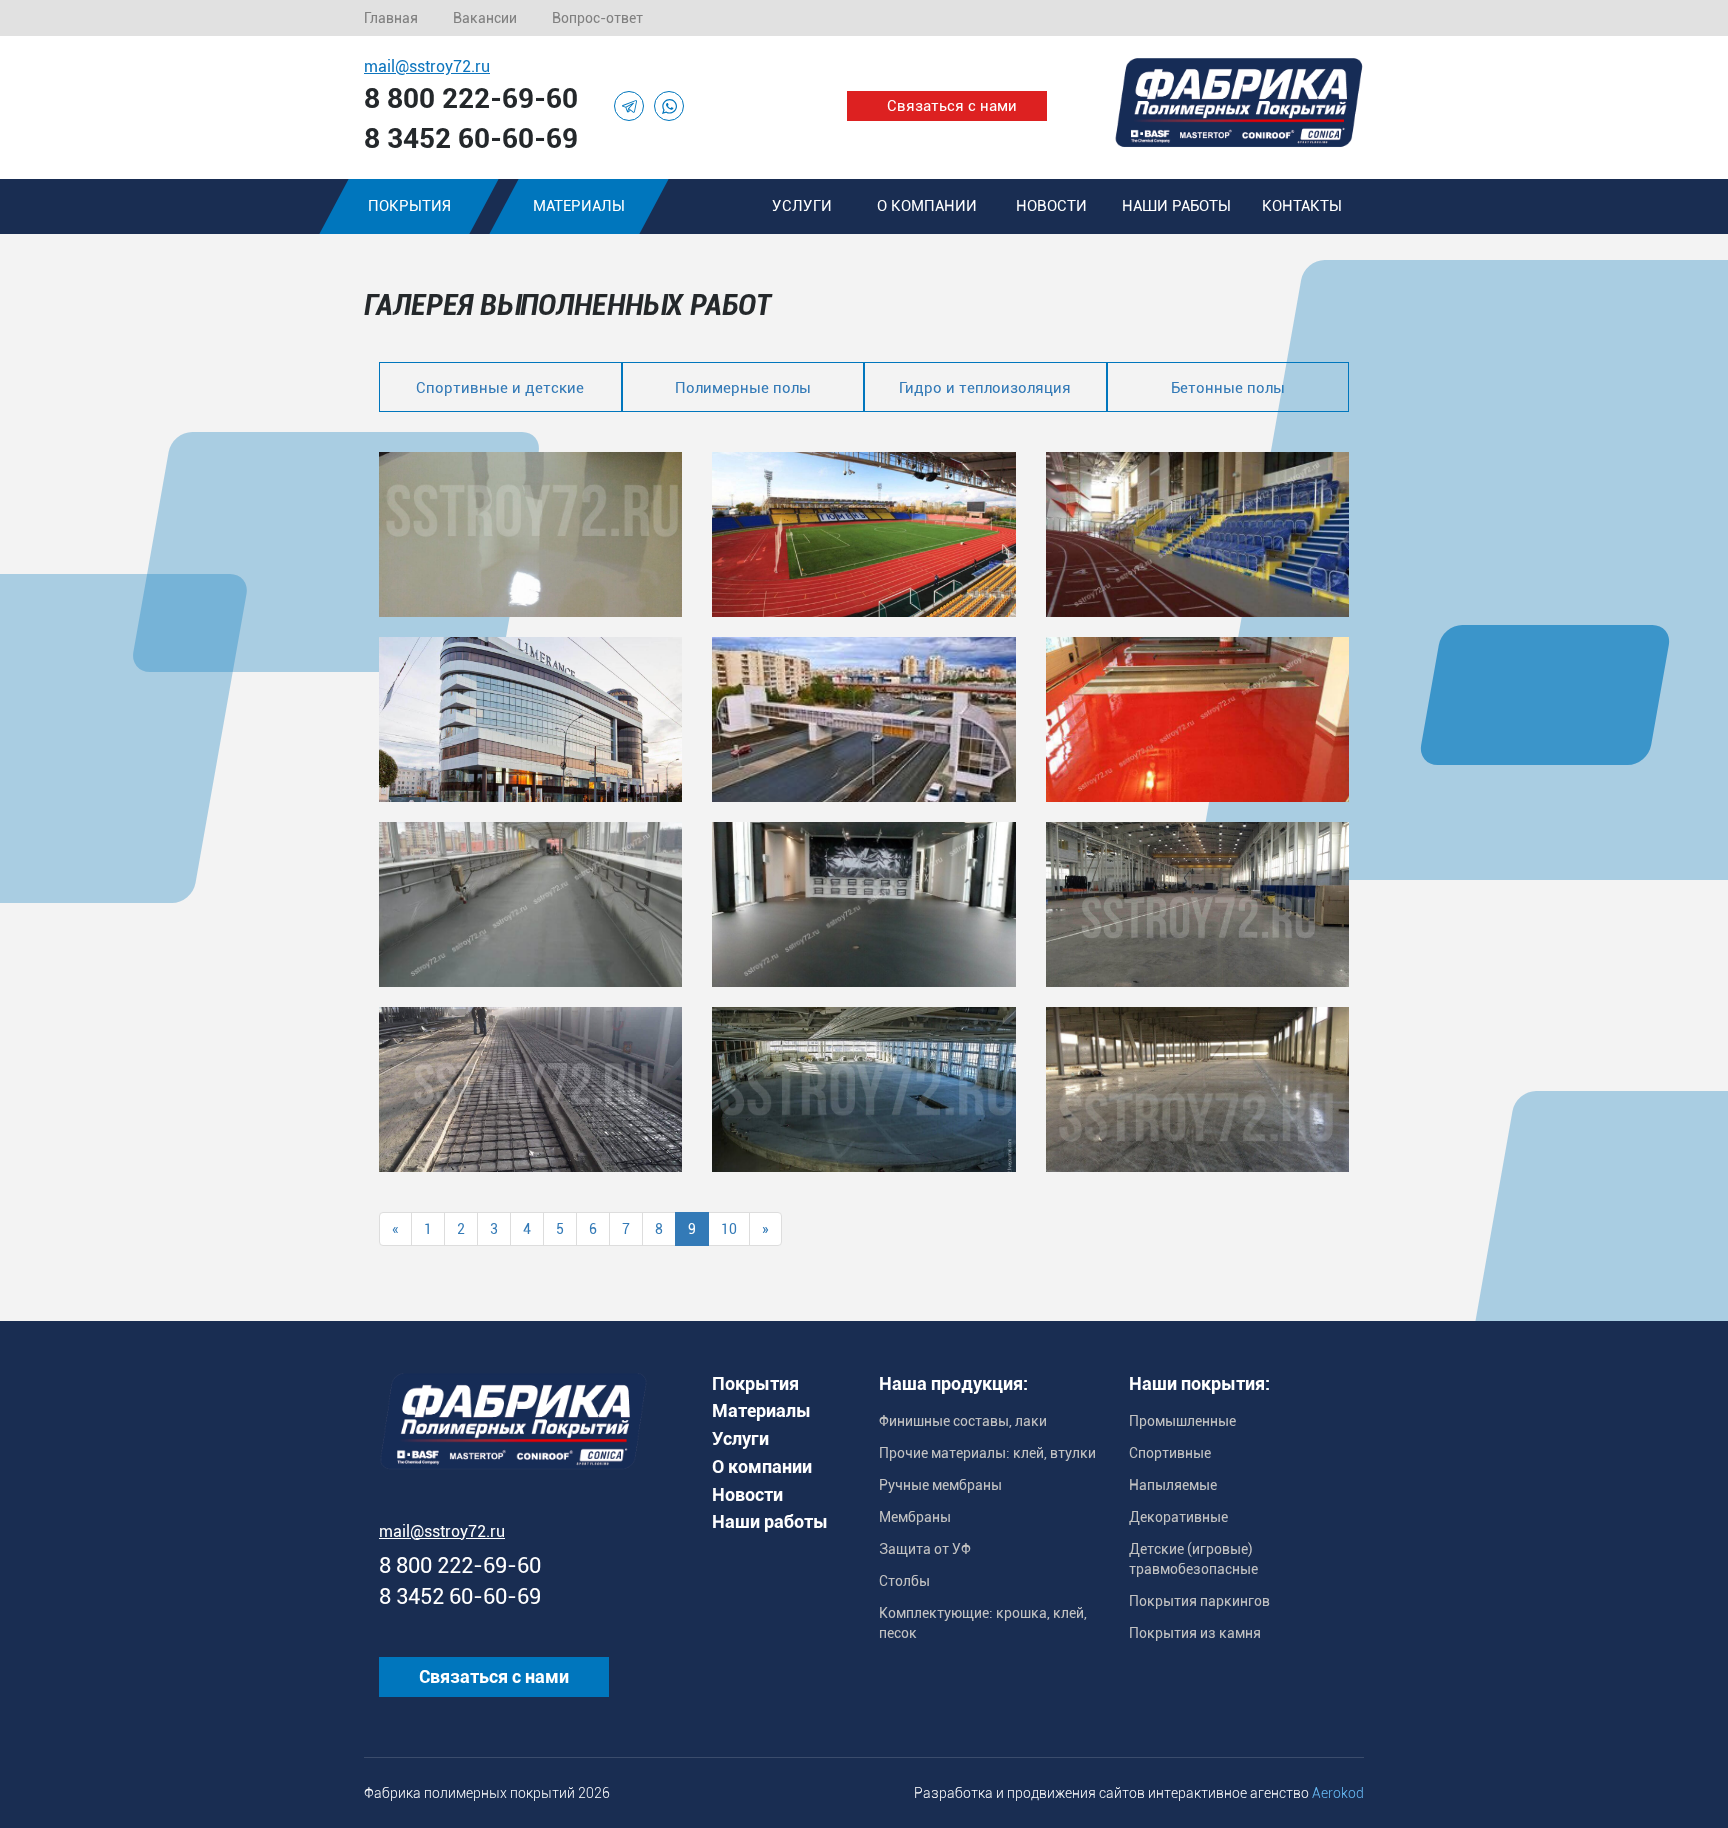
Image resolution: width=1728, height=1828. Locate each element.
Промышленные (1182, 1421)
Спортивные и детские (500, 388)
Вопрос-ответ (597, 18)
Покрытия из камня (1195, 1633)
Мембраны (915, 1517)
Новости (1051, 206)
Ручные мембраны (940, 1485)
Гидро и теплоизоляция (985, 388)
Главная (391, 18)
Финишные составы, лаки (963, 1421)
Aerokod (1338, 1793)
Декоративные (1178, 1517)
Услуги (802, 206)
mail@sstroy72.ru (427, 66)
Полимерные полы (743, 388)
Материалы (579, 206)
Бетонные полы (1228, 388)
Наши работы (1176, 206)
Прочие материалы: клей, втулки (987, 1453)
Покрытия (409, 206)
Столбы (904, 1581)
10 (729, 1229)
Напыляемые (1173, 1485)
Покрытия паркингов (1199, 1601)
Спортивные (1170, 1453)
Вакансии (485, 18)
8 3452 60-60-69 (471, 138)
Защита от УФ (925, 1549)
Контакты (1302, 206)
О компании (927, 206)
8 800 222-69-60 (471, 98)
